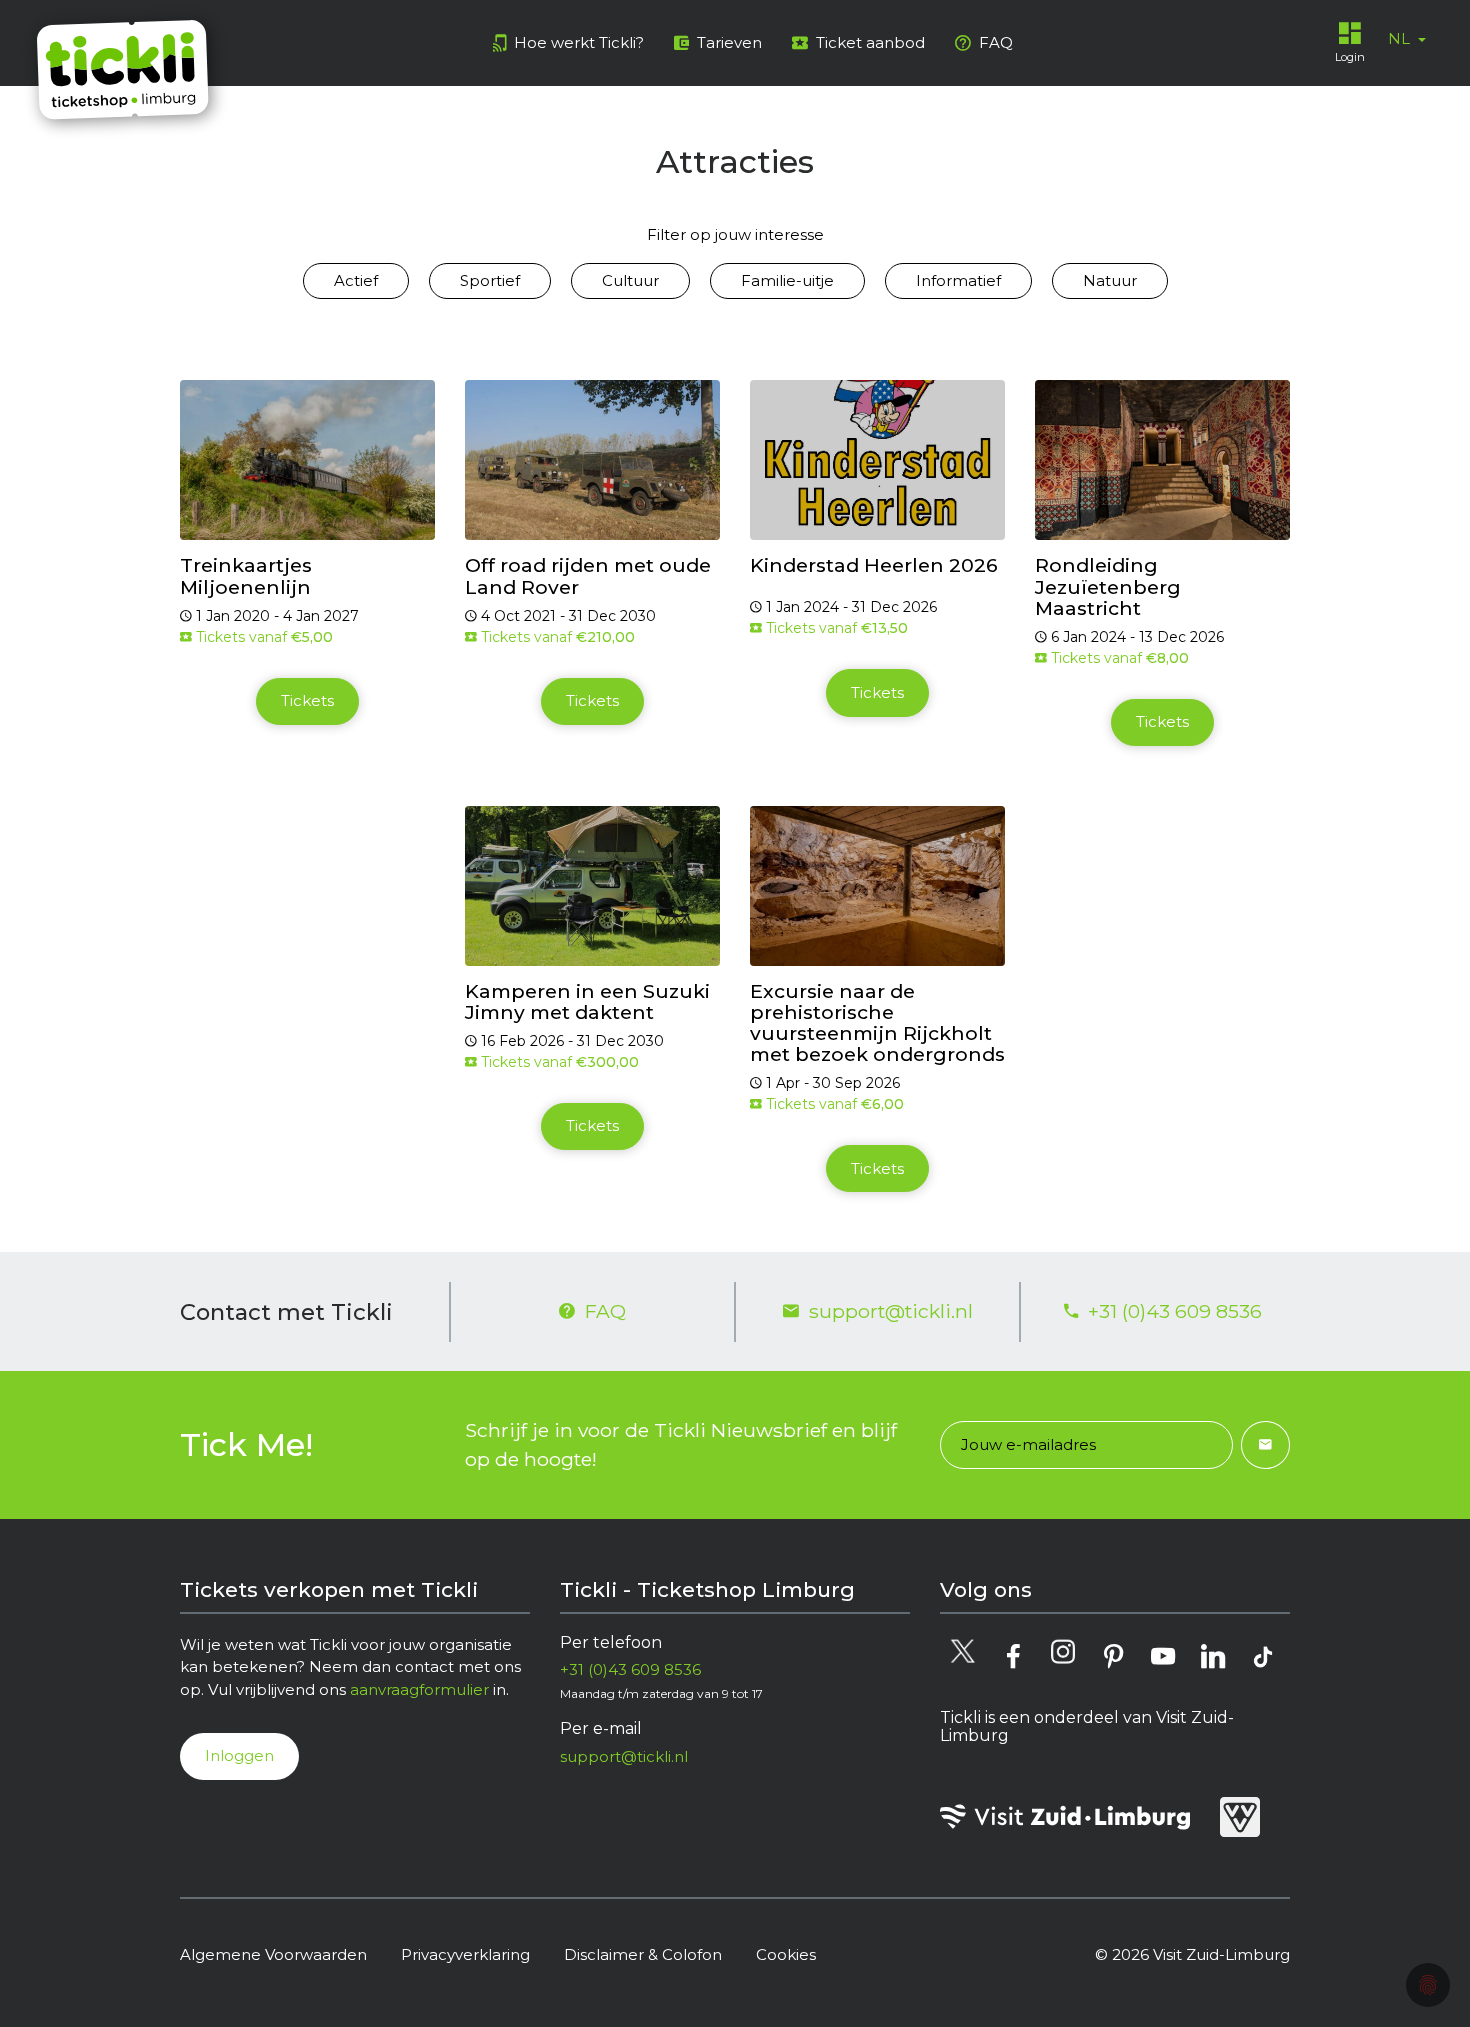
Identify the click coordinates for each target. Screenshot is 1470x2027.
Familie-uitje (787, 280)
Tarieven (729, 42)
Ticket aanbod (870, 42)
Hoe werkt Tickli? (579, 42)
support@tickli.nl (891, 1311)
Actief (356, 280)
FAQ (996, 42)
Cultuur (630, 280)
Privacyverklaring (465, 1954)
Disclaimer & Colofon (643, 1954)
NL (1401, 38)
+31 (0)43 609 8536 (1175, 1311)
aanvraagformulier (419, 1689)
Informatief (958, 280)
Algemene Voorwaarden (273, 1954)
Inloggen (239, 1755)
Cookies (786, 1954)
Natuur (1110, 280)
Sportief (490, 280)
